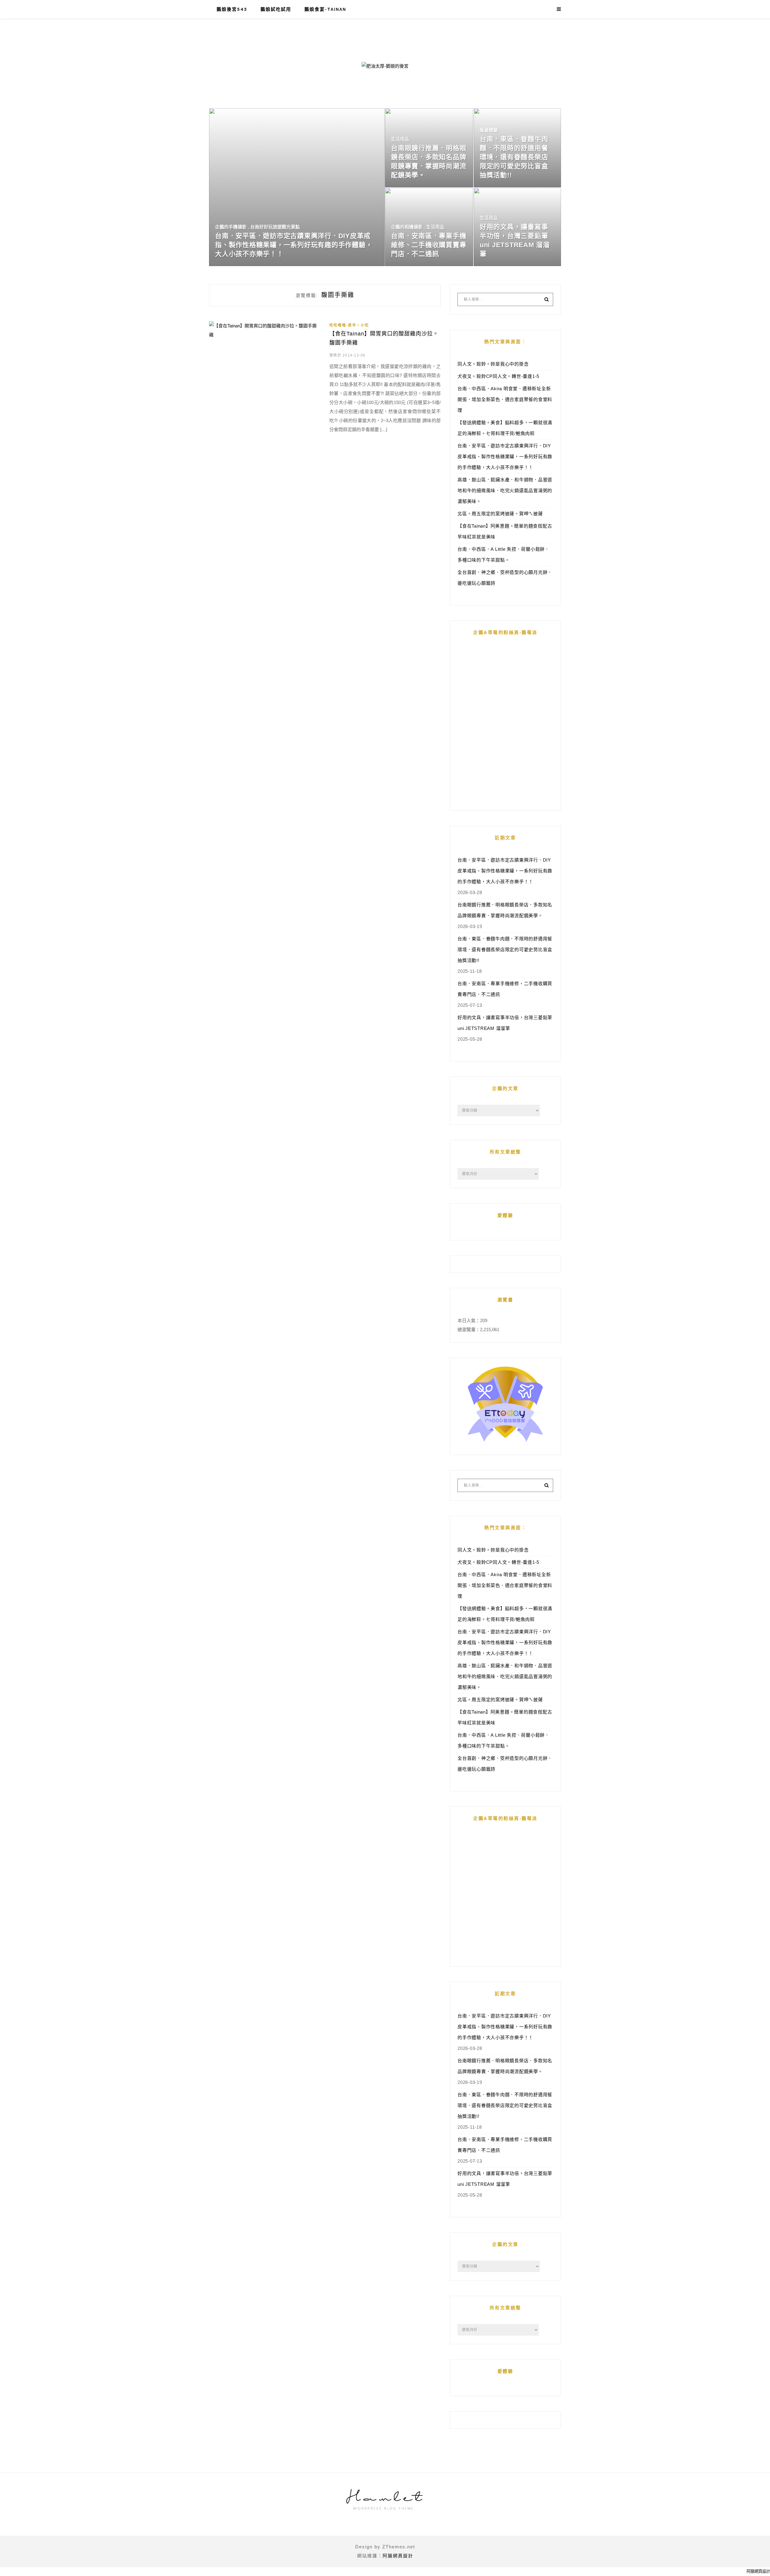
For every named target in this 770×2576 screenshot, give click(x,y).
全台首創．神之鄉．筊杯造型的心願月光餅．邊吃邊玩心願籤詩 (505, 578)
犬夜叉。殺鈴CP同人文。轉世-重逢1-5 (498, 376)
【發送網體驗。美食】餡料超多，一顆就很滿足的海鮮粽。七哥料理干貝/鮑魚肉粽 (505, 428)
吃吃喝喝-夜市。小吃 (349, 325)
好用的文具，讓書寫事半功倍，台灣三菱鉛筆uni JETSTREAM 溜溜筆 (505, 1023)
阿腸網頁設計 (398, 2556)
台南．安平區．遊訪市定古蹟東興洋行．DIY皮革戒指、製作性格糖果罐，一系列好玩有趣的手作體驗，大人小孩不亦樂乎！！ (505, 456)
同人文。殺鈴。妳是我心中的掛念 (493, 364)
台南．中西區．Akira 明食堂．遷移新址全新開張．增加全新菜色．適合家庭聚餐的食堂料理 (505, 399)
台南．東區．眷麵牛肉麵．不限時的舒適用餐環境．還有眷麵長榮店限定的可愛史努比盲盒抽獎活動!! (505, 950)
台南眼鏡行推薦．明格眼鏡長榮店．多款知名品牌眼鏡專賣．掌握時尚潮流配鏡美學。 (505, 910)
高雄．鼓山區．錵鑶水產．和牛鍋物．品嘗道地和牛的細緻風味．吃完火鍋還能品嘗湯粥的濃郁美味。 (505, 490)
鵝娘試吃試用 (276, 9)
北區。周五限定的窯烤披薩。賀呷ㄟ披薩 (500, 514)
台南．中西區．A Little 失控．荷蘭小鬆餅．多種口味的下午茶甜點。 (504, 554)
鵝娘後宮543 (232, 9)
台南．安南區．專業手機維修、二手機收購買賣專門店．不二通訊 (505, 989)
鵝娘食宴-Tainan (325, 9)
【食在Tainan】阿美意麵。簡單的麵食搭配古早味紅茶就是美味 (505, 531)
